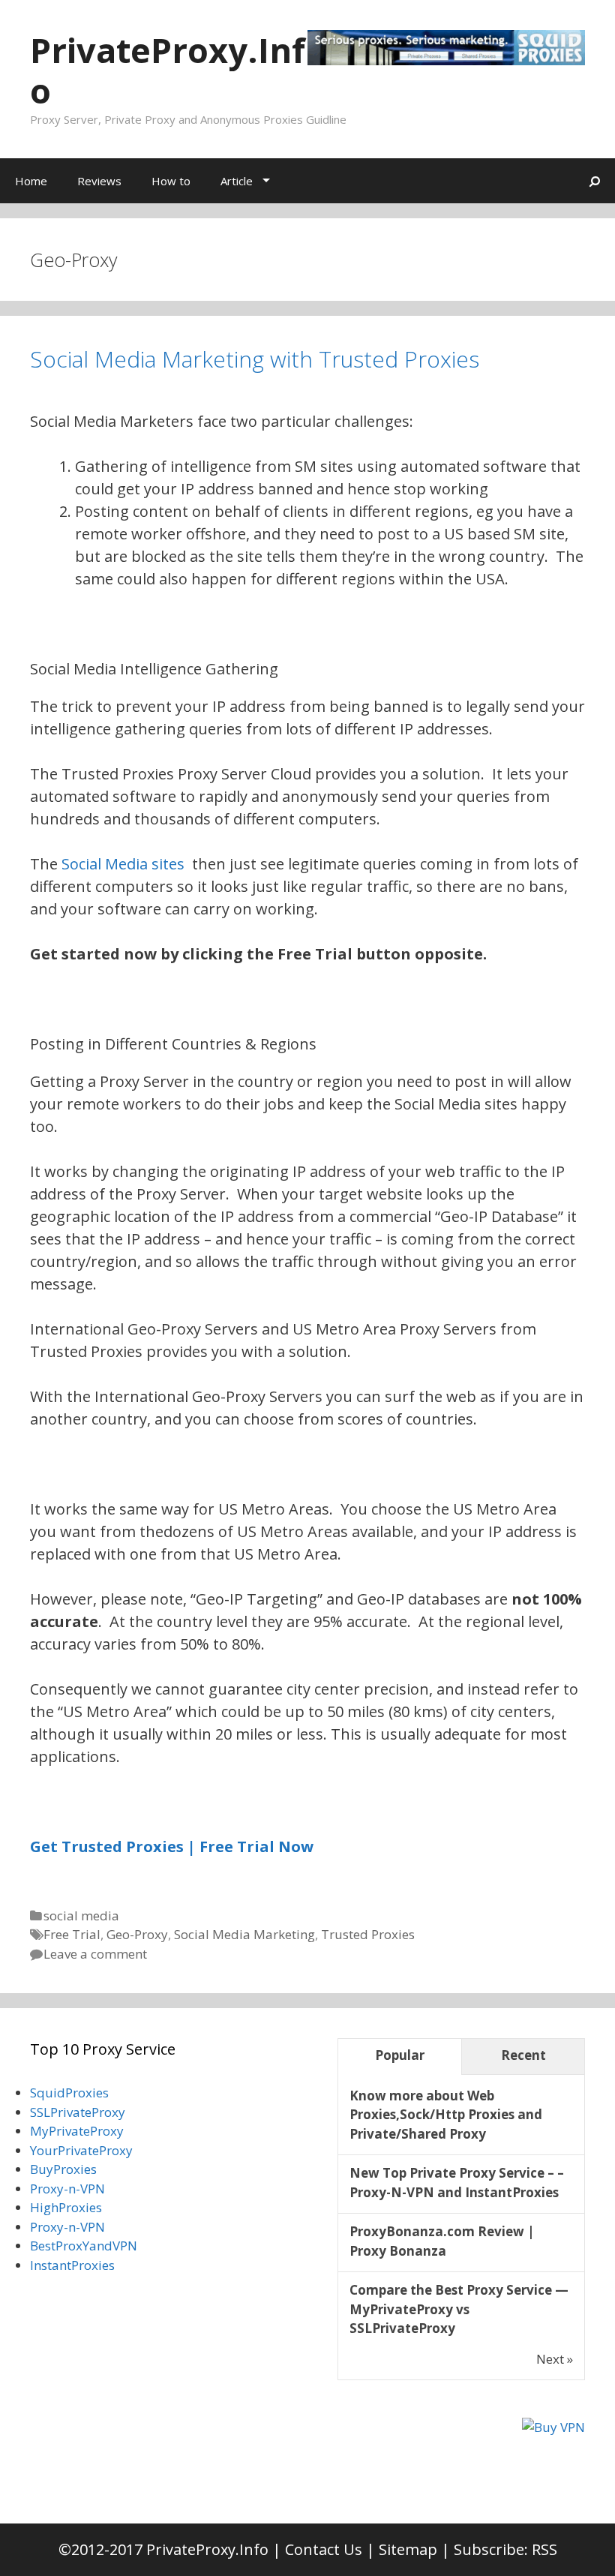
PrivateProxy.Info (168, 70)
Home (31, 181)
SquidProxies (69, 2093)
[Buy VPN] (553, 2427)
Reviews (99, 181)
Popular (400, 2055)
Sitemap (408, 2549)
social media (81, 1915)
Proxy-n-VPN (67, 2189)
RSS (544, 2549)
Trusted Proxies (368, 1934)
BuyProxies (63, 2169)
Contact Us (324, 2549)
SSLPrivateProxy (78, 2112)
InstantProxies (72, 2265)
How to (171, 181)
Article (237, 181)
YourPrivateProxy (81, 2150)
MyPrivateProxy (77, 2131)
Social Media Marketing (244, 1934)
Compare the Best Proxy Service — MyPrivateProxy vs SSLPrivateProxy (459, 2309)
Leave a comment (95, 1954)
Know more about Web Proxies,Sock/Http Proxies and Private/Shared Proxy (446, 2115)
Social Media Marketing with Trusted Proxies (255, 359)
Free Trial (72, 1934)
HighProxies (66, 2207)
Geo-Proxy (137, 1934)
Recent (523, 2055)
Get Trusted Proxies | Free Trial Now (172, 1846)
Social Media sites (123, 864)
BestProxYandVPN (84, 2246)
